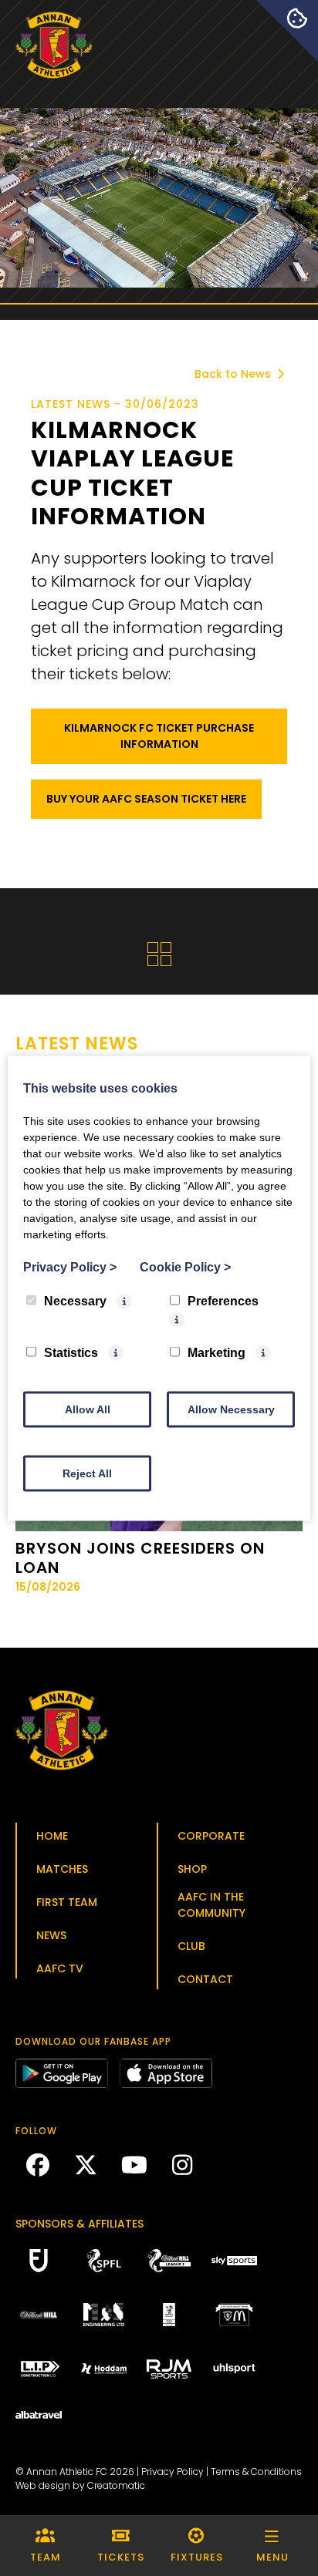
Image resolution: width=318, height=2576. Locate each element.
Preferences (223, 1300)
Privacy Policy (173, 2472)
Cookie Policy (185, 1266)
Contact (205, 1979)
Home (52, 1836)
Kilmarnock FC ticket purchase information (159, 736)
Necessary (75, 1300)
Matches (62, 1869)
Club (191, 1946)
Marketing (217, 1352)
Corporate (211, 1836)
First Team (67, 1902)
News (51, 1935)
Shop (192, 1869)
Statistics (71, 1352)
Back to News (234, 374)
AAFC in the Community (211, 1905)
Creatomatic (116, 2485)
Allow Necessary (231, 1409)
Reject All (87, 1473)
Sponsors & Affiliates (79, 2224)
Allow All (88, 1409)
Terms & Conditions (256, 2472)
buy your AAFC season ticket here (146, 799)
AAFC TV (60, 1968)
